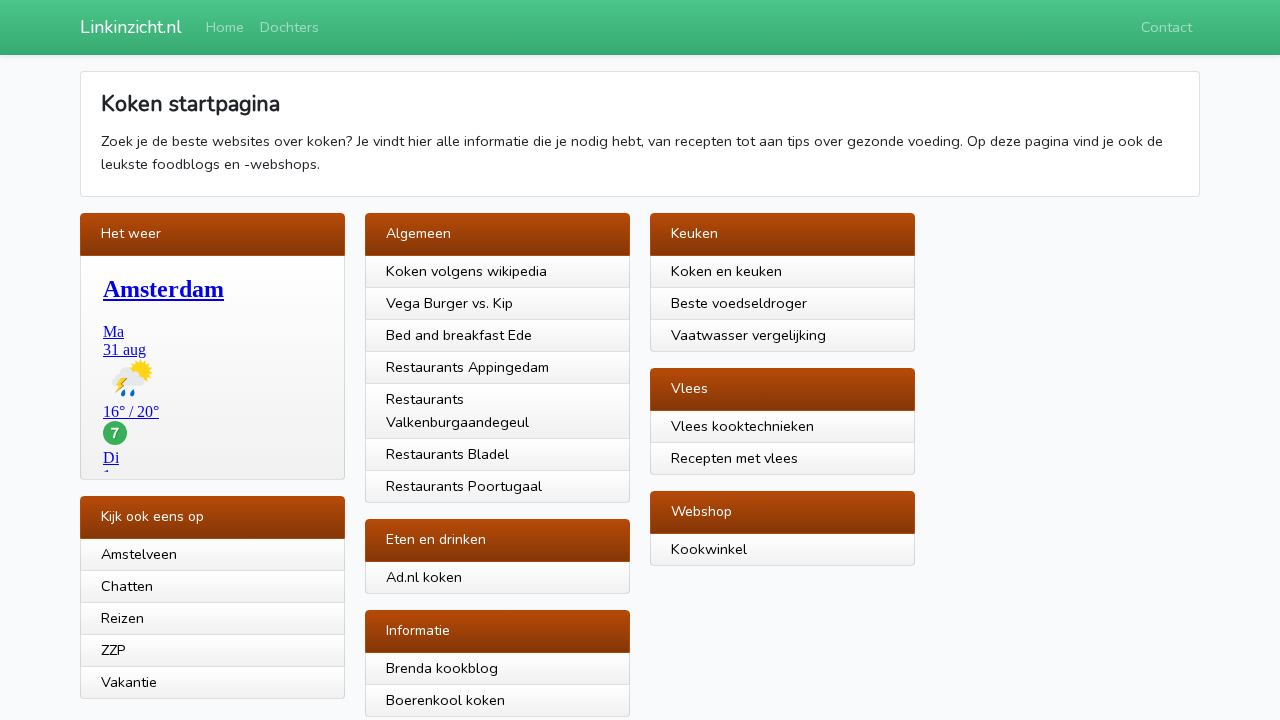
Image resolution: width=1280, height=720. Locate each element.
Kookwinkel (709, 549)
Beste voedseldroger (739, 303)
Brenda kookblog (442, 668)
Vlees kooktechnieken (742, 426)
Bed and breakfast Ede (459, 335)
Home (225, 27)
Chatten (127, 586)
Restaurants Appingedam (467, 367)
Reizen (122, 618)
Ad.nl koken (424, 577)
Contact (1166, 27)
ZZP (113, 650)
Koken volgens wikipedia (466, 271)
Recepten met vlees (734, 458)
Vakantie (129, 682)
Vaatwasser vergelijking (748, 335)
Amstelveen (139, 554)
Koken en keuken (726, 271)
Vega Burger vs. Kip (449, 303)
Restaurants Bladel (447, 454)
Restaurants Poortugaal (464, 486)
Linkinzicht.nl (131, 27)
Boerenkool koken (445, 700)
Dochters (289, 27)
